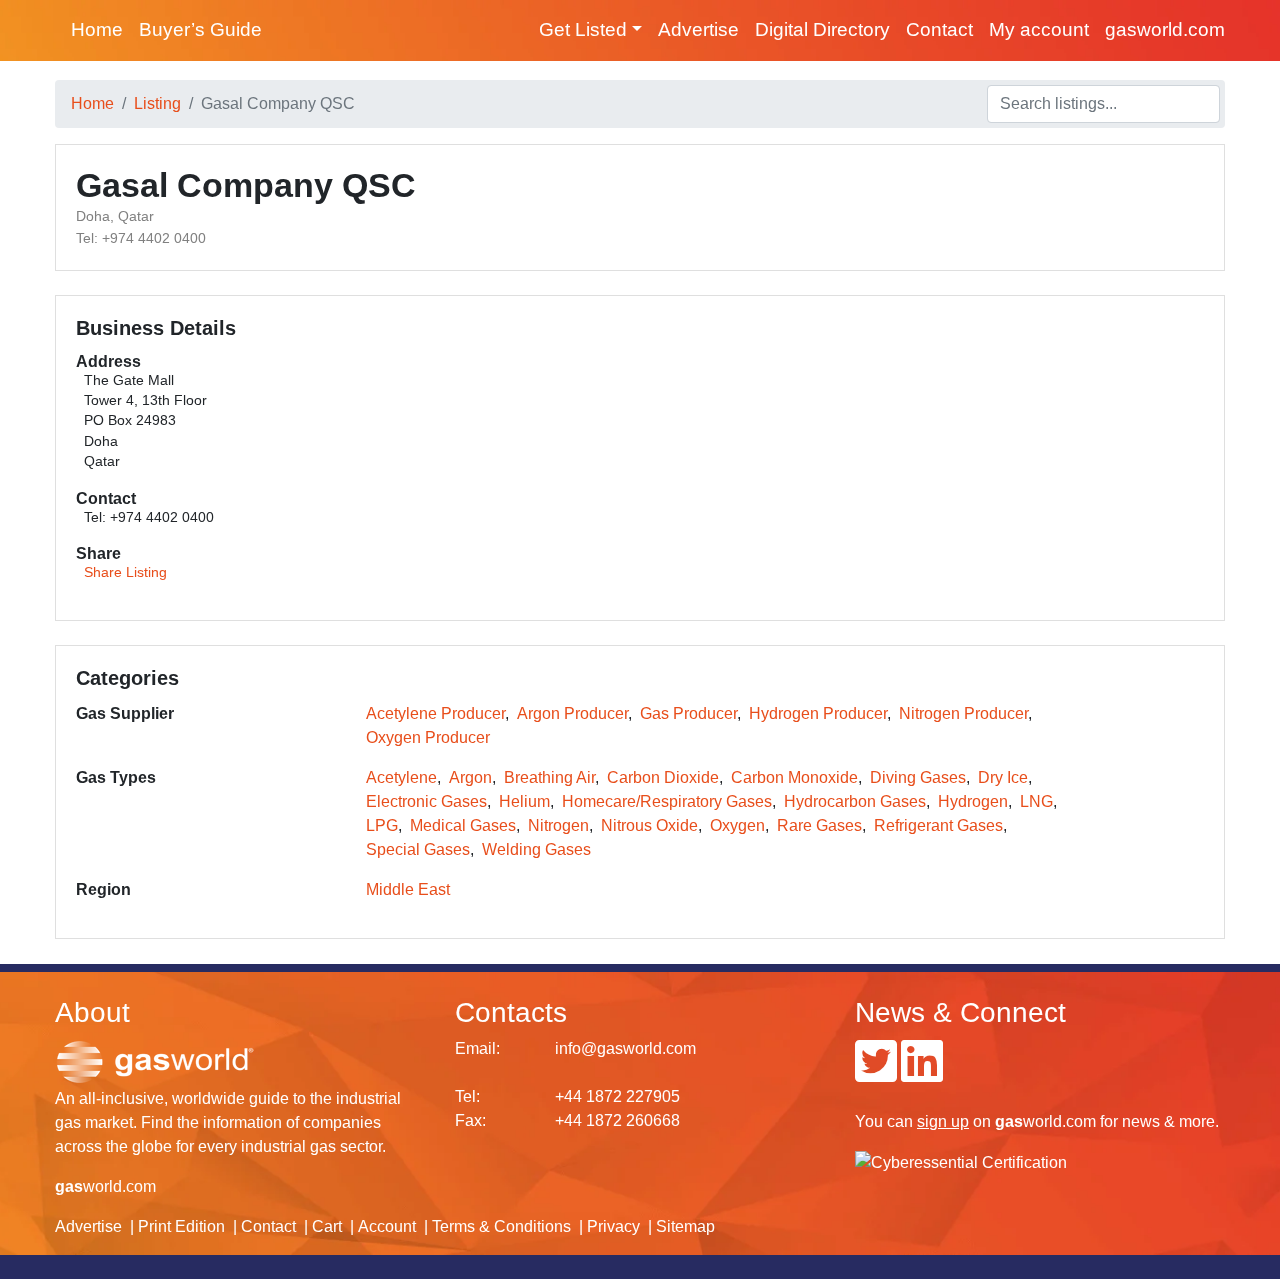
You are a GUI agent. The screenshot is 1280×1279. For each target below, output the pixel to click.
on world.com (1006, 1121)
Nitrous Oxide (649, 825)
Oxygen (737, 825)
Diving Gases (918, 777)
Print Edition (181, 1226)
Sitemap (685, 1226)
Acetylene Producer (435, 713)
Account (387, 1226)
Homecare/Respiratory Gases (667, 801)
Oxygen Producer (428, 737)
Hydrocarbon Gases (855, 801)
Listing (157, 103)
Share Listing (125, 572)
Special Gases (418, 849)
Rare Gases (819, 825)
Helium (524, 801)
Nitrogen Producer (963, 713)
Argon (470, 777)
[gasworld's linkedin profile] (922, 1073)
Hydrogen (973, 801)
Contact (939, 29)
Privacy (613, 1226)
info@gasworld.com (625, 1048)
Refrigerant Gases (938, 825)
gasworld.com (1165, 29)
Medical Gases (463, 825)
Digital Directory (822, 29)
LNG (1036, 801)
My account (1039, 29)
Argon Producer (572, 713)
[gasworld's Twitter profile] (876, 1073)
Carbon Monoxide (794, 777)
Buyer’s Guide (200, 29)
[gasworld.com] (155, 1061)
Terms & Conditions (501, 1226)
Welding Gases (536, 849)
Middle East (408, 889)
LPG (382, 825)
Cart (327, 1226)
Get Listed (583, 29)
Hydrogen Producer (818, 713)
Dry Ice (1003, 777)
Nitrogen (558, 825)
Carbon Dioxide (663, 777)
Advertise (698, 29)
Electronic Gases (426, 801)
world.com (105, 1186)
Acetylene (401, 777)
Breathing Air (549, 777)
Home (97, 29)
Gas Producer (688, 713)
